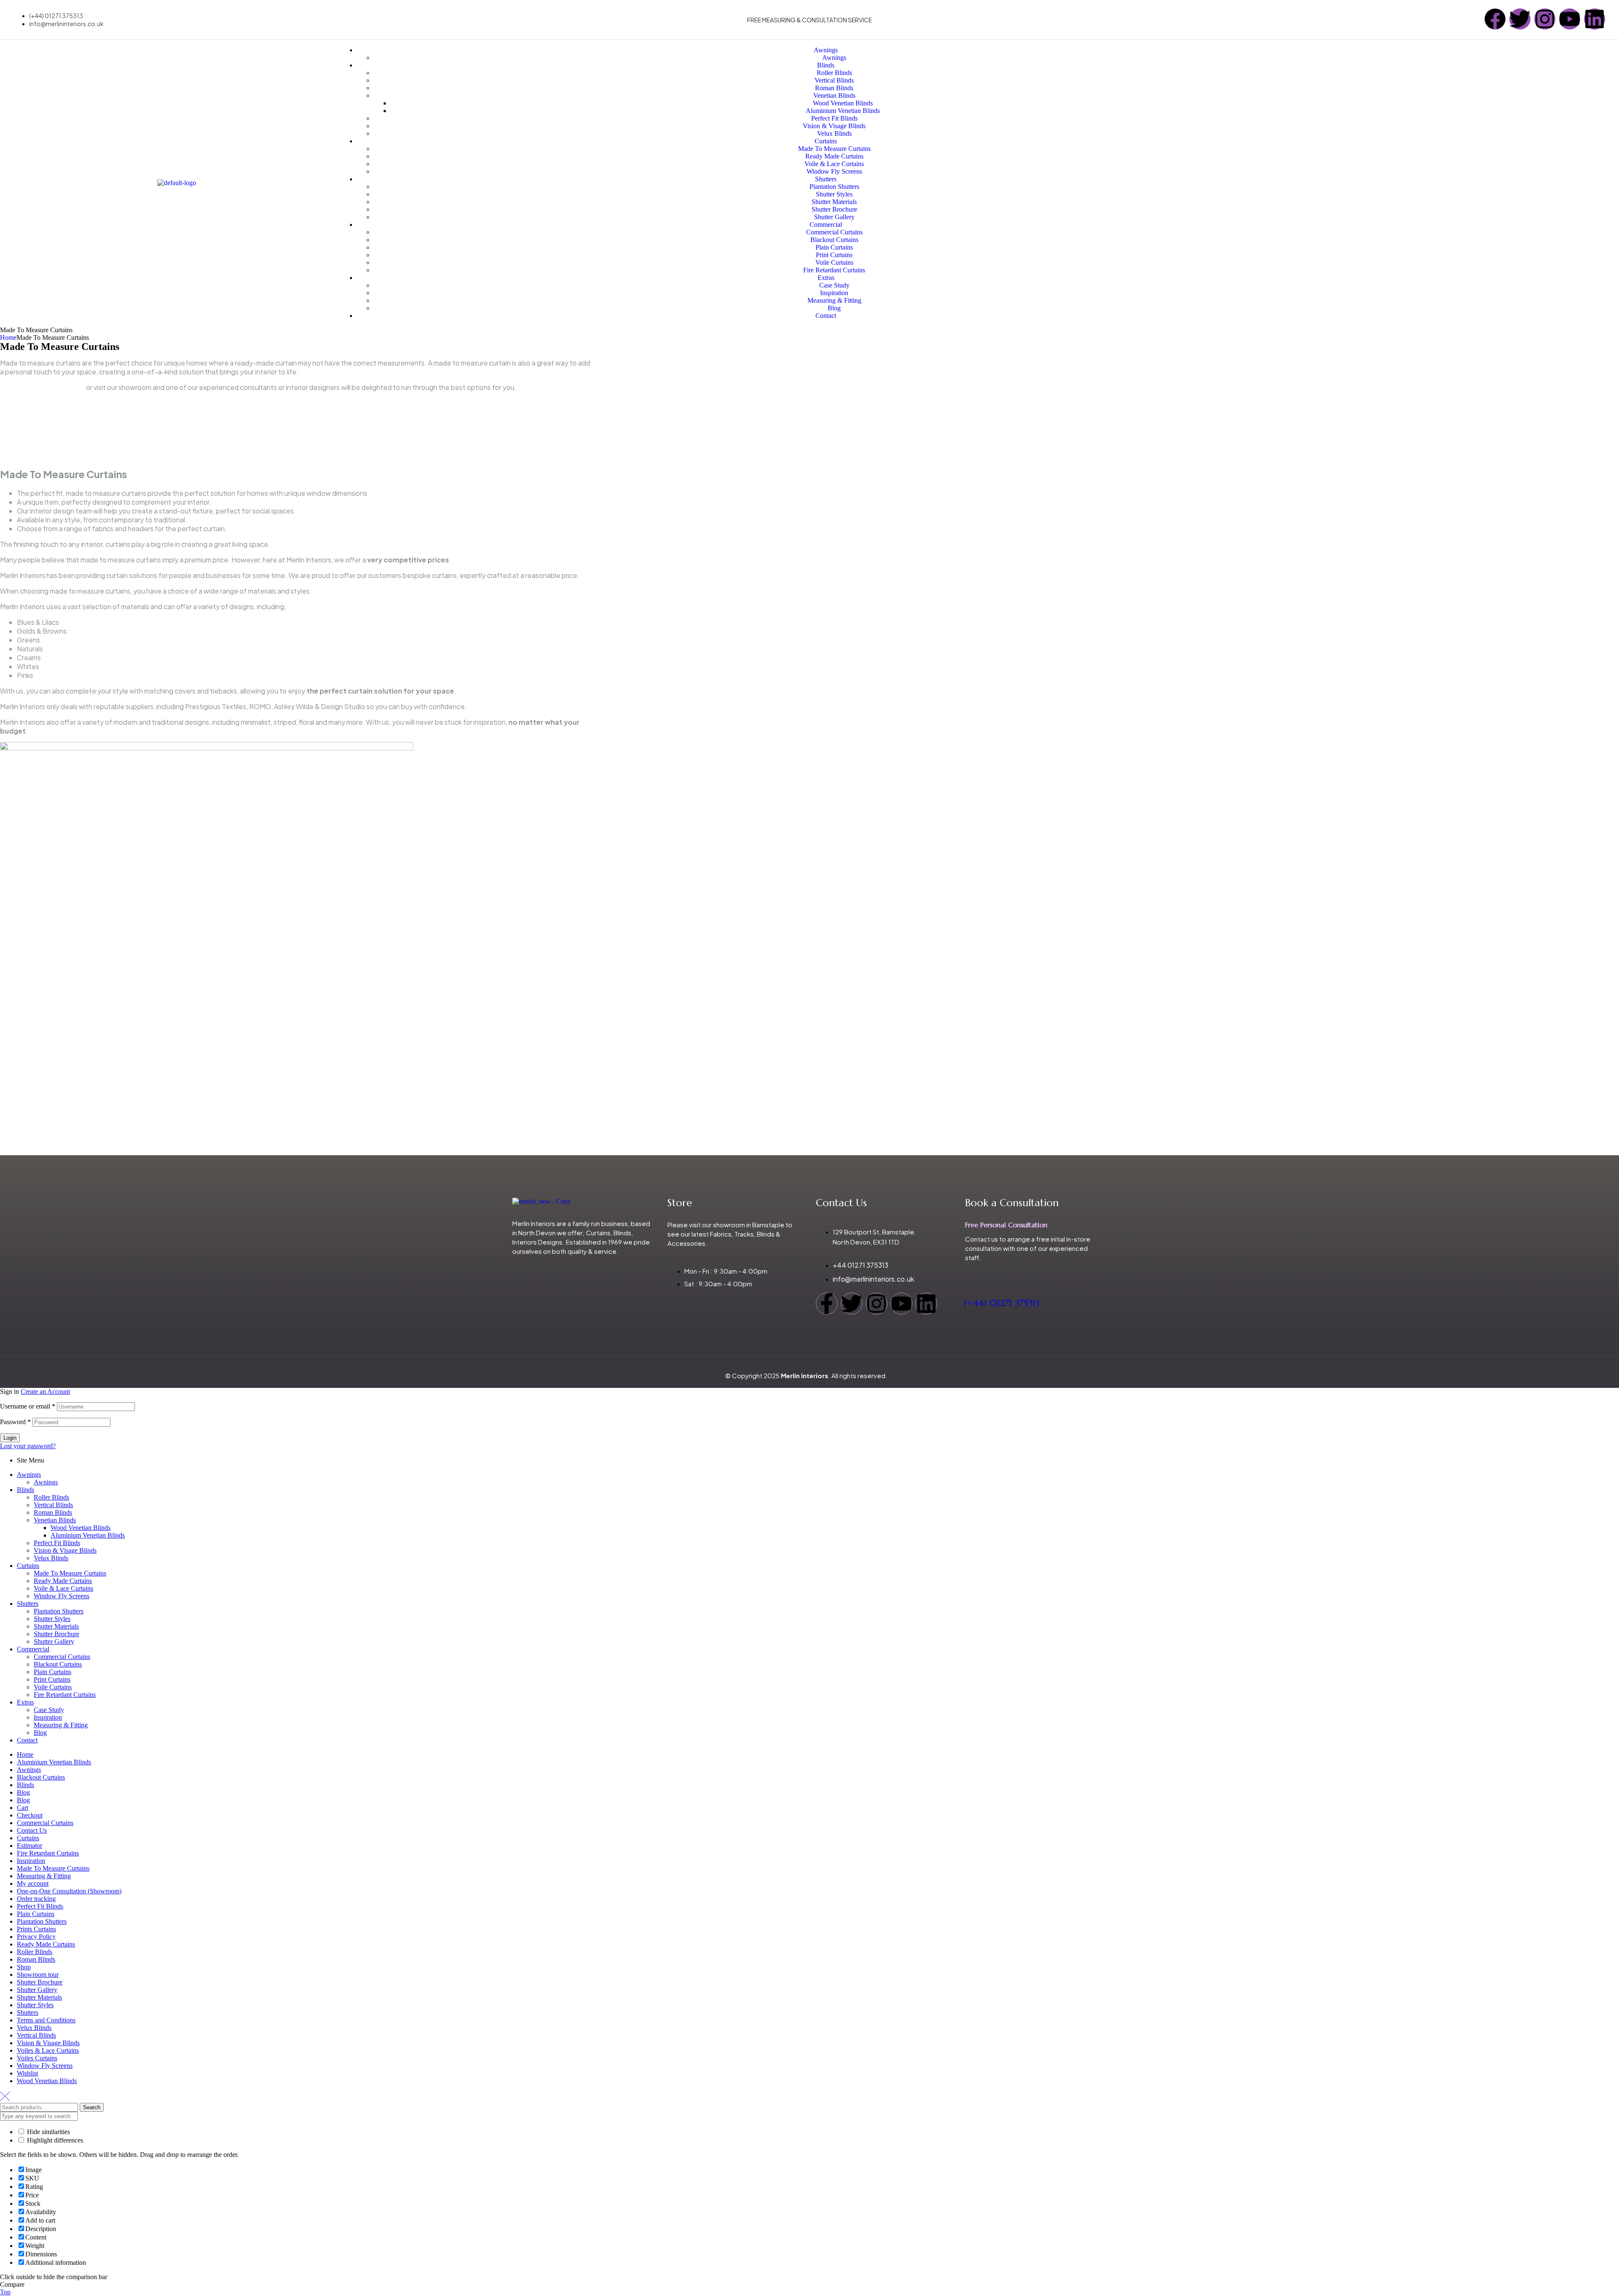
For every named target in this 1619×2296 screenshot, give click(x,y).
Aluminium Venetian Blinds (88, 1535)
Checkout (30, 1815)
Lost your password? (28, 1446)
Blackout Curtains (58, 1664)
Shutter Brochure (56, 1634)
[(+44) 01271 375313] (970, 1275)
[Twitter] (1520, 19)
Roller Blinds (51, 1497)
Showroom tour (38, 1975)
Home (8, 337)
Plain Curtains (52, 1672)
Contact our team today (42, 387)
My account (33, 1883)
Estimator (30, 1846)
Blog (40, 1733)
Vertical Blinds (53, 1505)
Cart (23, 1808)
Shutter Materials (56, 1626)
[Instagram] (1545, 19)
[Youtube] (1570, 19)
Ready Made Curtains (63, 1581)
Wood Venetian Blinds (81, 1528)
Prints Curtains (36, 1929)
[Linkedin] (1595, 19)
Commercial (33, 1649)
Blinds (26, 1490)
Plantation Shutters (59, 1611)
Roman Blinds (53, 1512)
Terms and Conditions (46, 2020)
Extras (25, 1702)
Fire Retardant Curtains (65, 1695)
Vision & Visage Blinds (65, 1550)
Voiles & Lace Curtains (48, 2050)
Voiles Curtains (37, 2058)
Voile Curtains (53, 1687)
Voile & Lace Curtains (63, 1588)
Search (92, 2107)
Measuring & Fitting (61, 1725)
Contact (27, 1740)
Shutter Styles (52, 1619)
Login (10, 1438)
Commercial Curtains (62, 1657)
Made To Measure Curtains (70, 1573)
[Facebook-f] (827, 1304)
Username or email (28, 1406)
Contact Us (32, 1830)
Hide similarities (48, 2132)
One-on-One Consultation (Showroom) (69, 1891)
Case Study (49, 1710)
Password (15, 1422)
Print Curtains (52, 1679)
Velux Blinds (51, 1558)
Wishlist (27, 2073)
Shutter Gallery (54, 1641)
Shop (24, 1967)
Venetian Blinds (55, 1520)
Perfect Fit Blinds (57, 1543)
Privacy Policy (36, 1937)
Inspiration (48, 1717)
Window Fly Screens (62, 1596)
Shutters (28, 1604)
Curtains (28, 1566)
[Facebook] (1495, 19)
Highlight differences (54, 2140)
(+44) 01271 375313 (1002, 1303)
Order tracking (36, 1899)
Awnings (29, 1475)
